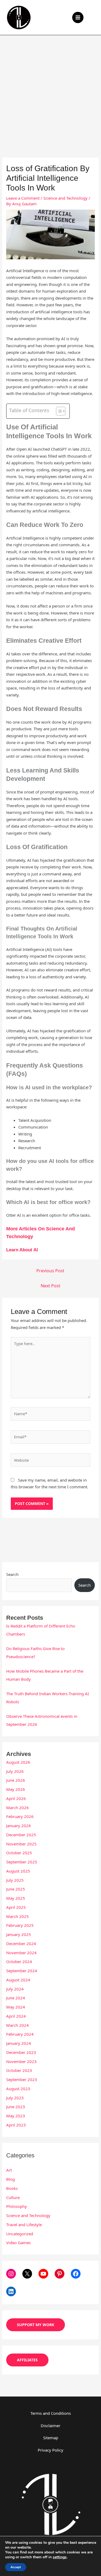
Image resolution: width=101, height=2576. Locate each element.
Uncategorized (20, 2234)
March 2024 (18, 2025)
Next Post (50, 1286)
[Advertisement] (50, 88)
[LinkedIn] (11, 2291)
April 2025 (16, 1907)
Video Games (18, 2243)
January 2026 (19, 1826)
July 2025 (15, 1880)
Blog (11, 2179)
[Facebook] (76, 2274)
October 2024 (19, 1961)
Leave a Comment (23, 198)
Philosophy (17, 2206)
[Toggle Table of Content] (58, 411)
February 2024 (20, 2034)
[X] (27, 2274)
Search (12, 1574)
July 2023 (15, 2098)
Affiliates (27, 2360)
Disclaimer (50, 2426)
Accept (16, 2567)
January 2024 (19, 2043)
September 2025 (22, 1862)
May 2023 (16, 2116)
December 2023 (21, 2052)
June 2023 (16, 2107)
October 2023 (19, 2070)
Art (9, 2170)
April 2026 (16, 1798)
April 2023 (16, 2125)
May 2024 (16, 2007)
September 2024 (22, 1971)
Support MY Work (36, 2325)
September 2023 (22, 2079)
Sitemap (51, 2438)
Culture (13, 2197)
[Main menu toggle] (78, 18)
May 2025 (16, 1898)
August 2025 (18, 1871)
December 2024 (21, 1943)
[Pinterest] (60, 2274)
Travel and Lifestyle (24, 2225)
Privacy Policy (50, 2450)
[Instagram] (11, 2274)
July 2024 (15, 1989)
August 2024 (18, 1980)
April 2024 (16, 2016)
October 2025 (19, 1853)
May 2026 (16, 1789)
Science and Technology (65, 198)
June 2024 (16, 1998)
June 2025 (16, 1889)
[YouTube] (43, 2274)
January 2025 (19, 1934)
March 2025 (18, 1916)
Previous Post (50, 1271)
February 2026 (20, 1816)
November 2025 (21, 1844)
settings (60, 2557)
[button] (93, 17)
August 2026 (18, 1762)
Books (12, 2188)
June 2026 (16, 1780)
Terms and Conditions (51, 2413)
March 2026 (18, 1808)
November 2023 (21, 2061)
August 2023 (18, 2089)
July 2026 (15, 1771)
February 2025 (20, 1925)
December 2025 (21, 1835)
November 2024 (21, 1953)
